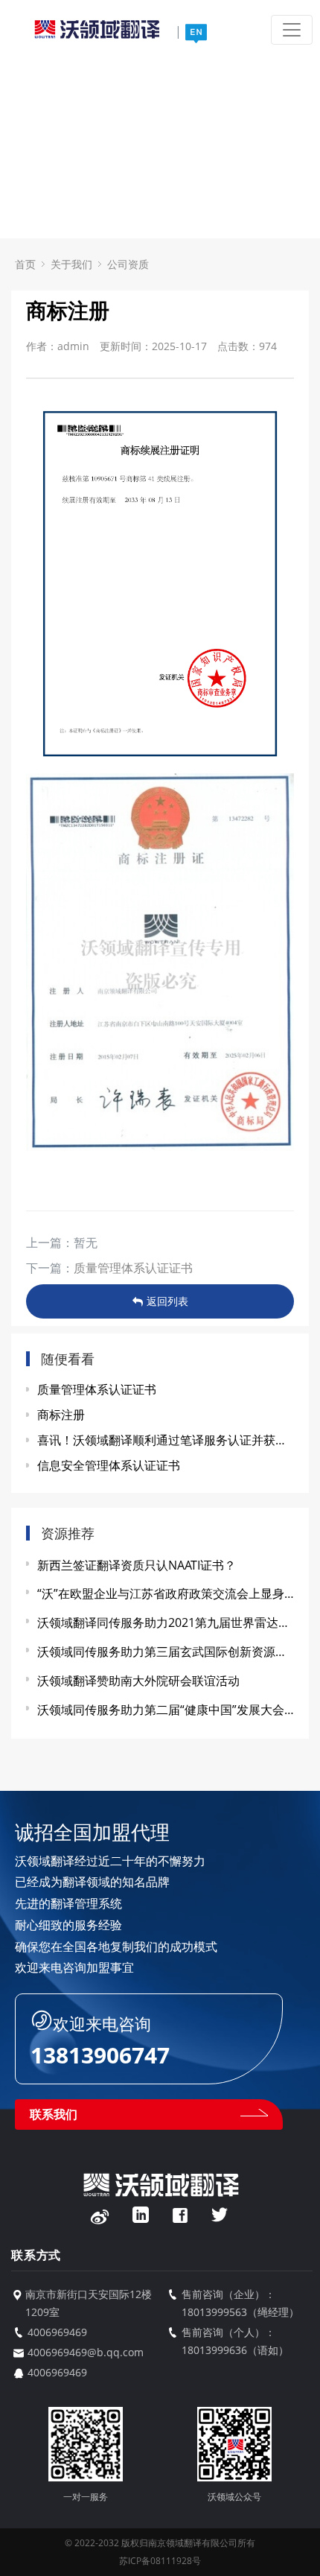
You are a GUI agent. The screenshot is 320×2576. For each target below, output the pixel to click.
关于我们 (71, 264)
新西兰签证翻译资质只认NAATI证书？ (137, 1565)
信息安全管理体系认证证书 (109, 1465)
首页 (25, 264)
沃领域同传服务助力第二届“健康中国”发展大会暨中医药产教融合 (166, 1710)
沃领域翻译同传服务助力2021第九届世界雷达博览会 (166, 1622)
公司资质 (128, 264)
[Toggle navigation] (292, 30)
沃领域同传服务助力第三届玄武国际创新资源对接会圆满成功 (166, 1652)
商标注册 (61, 1415)
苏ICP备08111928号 (160, 2561)
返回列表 (167, 1301)
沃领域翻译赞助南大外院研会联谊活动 (138, 1681)
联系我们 (54, 2114)
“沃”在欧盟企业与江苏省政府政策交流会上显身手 (166, 1593)
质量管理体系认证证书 (133, 1268)
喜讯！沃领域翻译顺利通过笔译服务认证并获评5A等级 (166, 1440)
